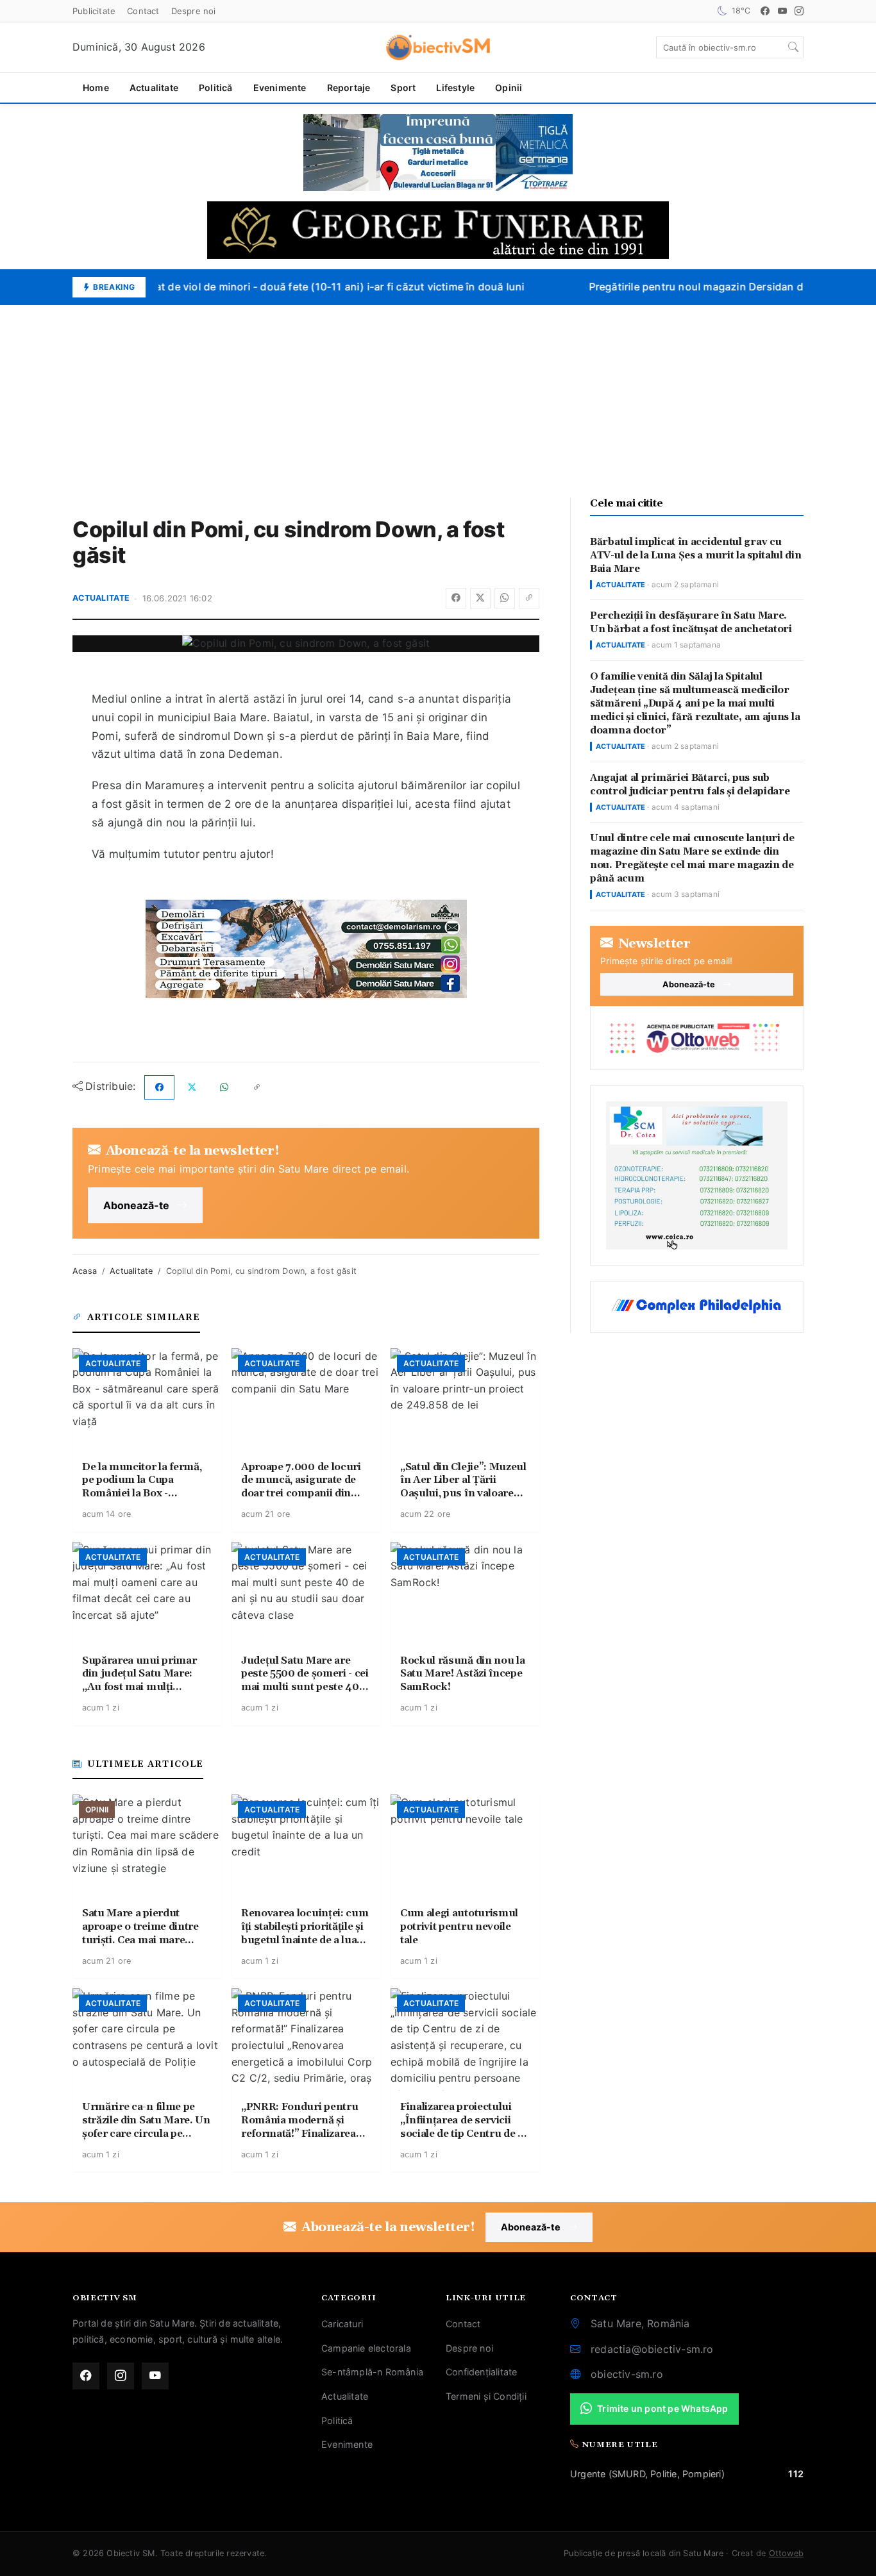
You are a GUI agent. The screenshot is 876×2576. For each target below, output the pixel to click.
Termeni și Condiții (486, 2396)
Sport (403, 88)
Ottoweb (786, 2553)
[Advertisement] (438, 401)
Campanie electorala (366, 2348)
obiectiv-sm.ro (627, 2374)
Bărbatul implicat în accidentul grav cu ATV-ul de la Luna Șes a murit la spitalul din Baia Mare (696, 556)
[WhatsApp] (505, 598)
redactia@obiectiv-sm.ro (652, 2349)
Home (96, 88)
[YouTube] (782, 11)
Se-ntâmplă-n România (372, 2372)
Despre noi (194, 11)
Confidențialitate (481, 2372)
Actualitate (154, 88)
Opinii (509, 88)
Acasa (85, 1271)
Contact (143, 11)
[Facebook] (765, 11)
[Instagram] (799, 11)
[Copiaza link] (529, 598)
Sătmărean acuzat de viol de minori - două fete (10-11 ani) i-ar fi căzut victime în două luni (289, 287)
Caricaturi (342, 2324)
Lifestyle (455, 88)
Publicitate (94, 11)
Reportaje (349, 88)
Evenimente (280, 88)
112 (796, 2474)
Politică (216, 88)
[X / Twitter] (480, 598)
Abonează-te (136, 1205)
